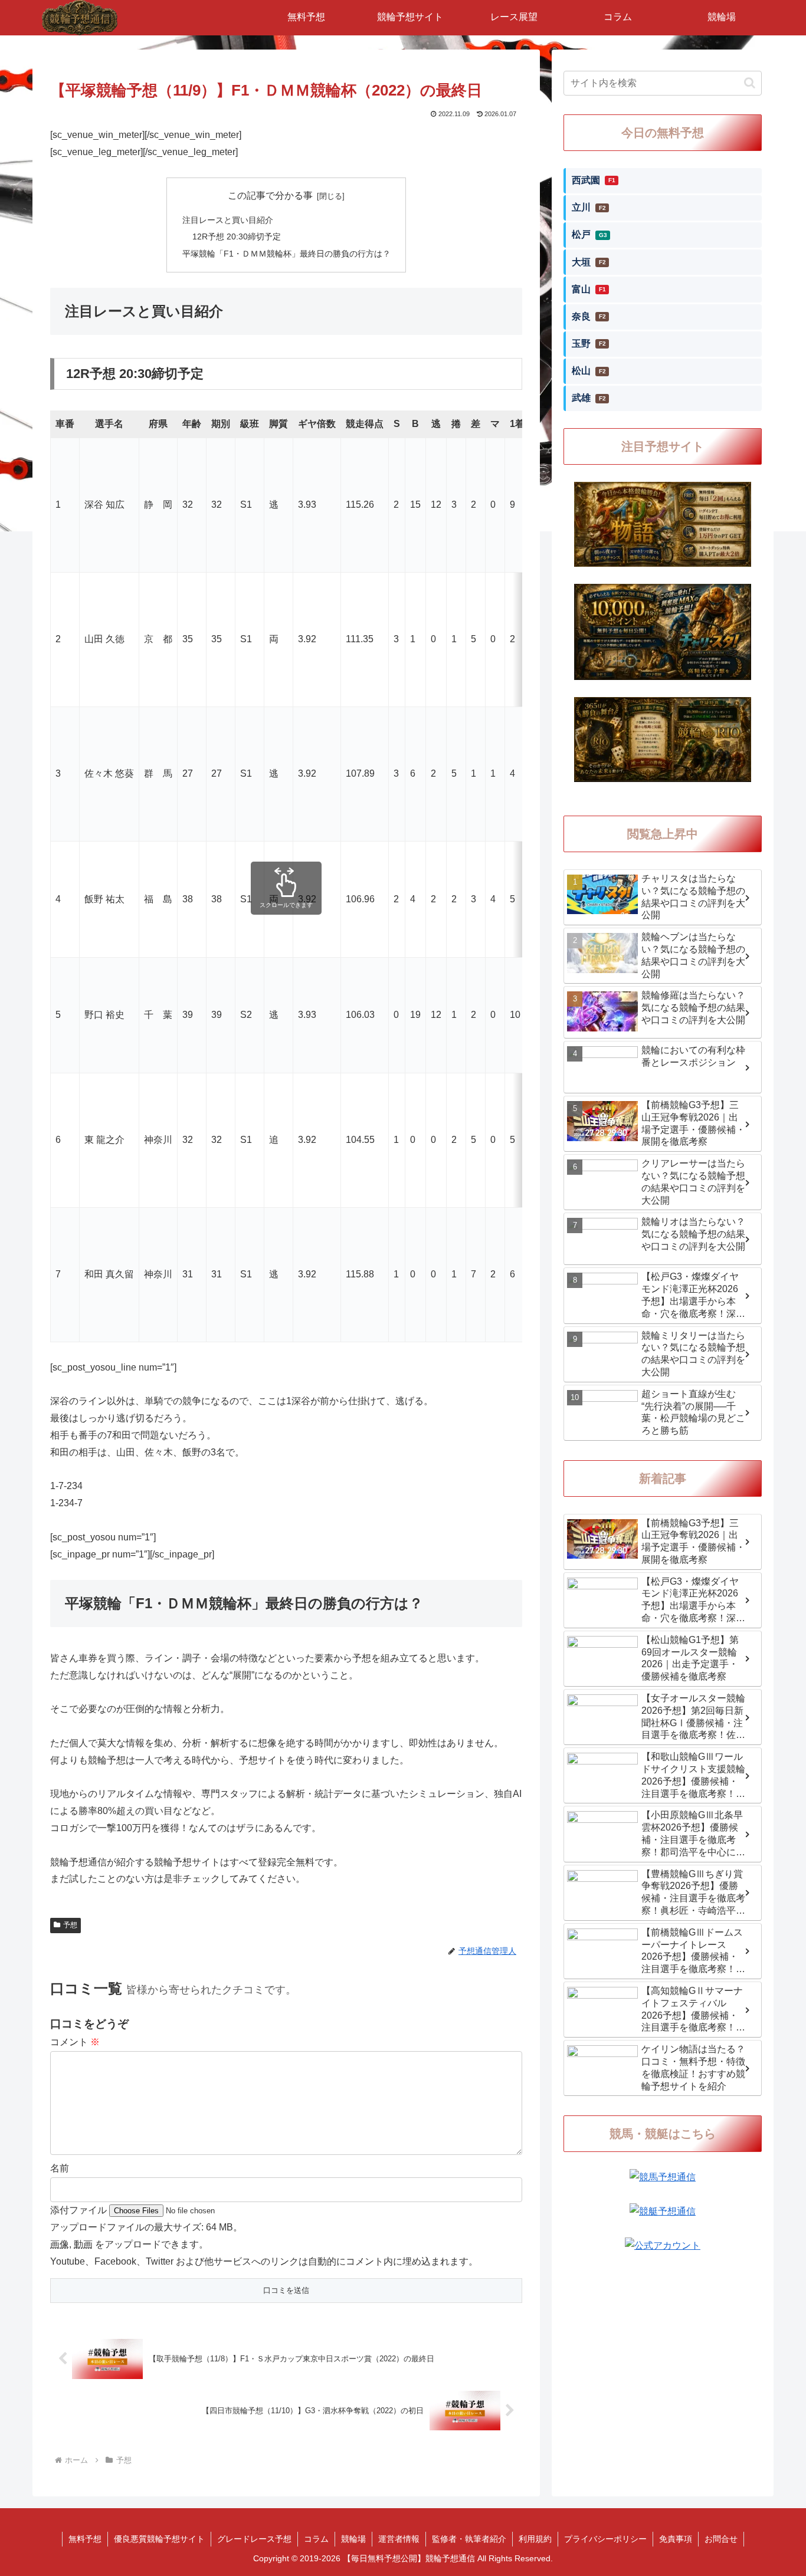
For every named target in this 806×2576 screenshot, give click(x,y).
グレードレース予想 (254, 2539)
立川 (589, 207)
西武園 (594, 180)
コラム (316, 2539)
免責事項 (676, 2539)
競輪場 (353, 2539)
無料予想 (85, 2539)
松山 (589, 371)
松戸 (589, 234)
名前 (60, 2168)
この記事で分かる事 (270, 195)
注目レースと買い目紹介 (228, 220)
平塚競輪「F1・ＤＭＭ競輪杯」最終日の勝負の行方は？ (286, 254)
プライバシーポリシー (605, 2539)
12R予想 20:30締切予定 (237, 236)
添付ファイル (80, 2210)
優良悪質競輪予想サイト (159, 2539)
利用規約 (535, 2539)
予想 (70, 1925)
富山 (589, 289)
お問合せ (721, 2539)
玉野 (589, 344)
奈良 (589, 316)
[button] (750, 83)
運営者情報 (399, 2539)
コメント (75, 2042)
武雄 (589, 398)
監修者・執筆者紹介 (469, 2539)
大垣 (589, 262)
